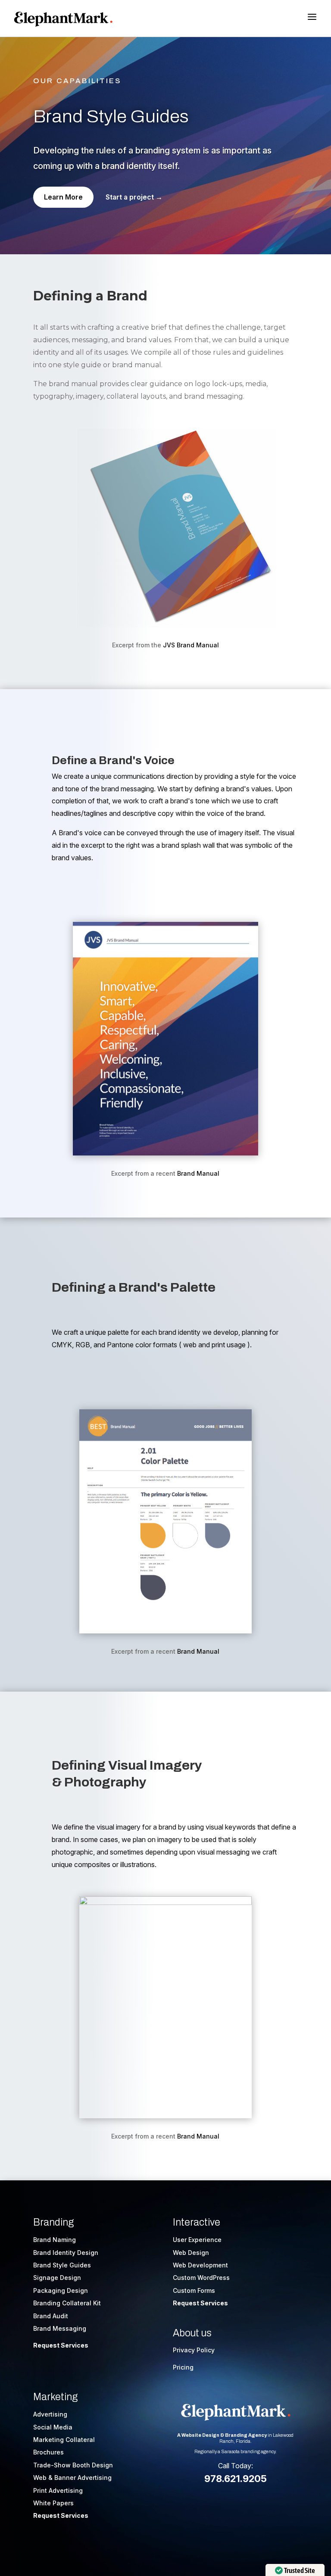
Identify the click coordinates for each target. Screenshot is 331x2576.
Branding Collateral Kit (67, 2303)
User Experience (197, 2240)
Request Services (61, 2345)
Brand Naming (55, 2240)
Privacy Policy (194, 2350)
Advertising (50, 2414)
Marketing (55, 2397)
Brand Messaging (60, 2328)
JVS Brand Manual (191, 645)
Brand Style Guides (62, 2265)
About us (192, 2333)
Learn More (63, 197)
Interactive (197, 2222)
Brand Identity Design (66, 2253)
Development (208, 2265)
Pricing (183, 2367)
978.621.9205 (236, 2479)
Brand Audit (51, 2316)
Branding (53, 2222)
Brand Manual (198, 1173)
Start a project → (134, 197)
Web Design (191, 2253)
